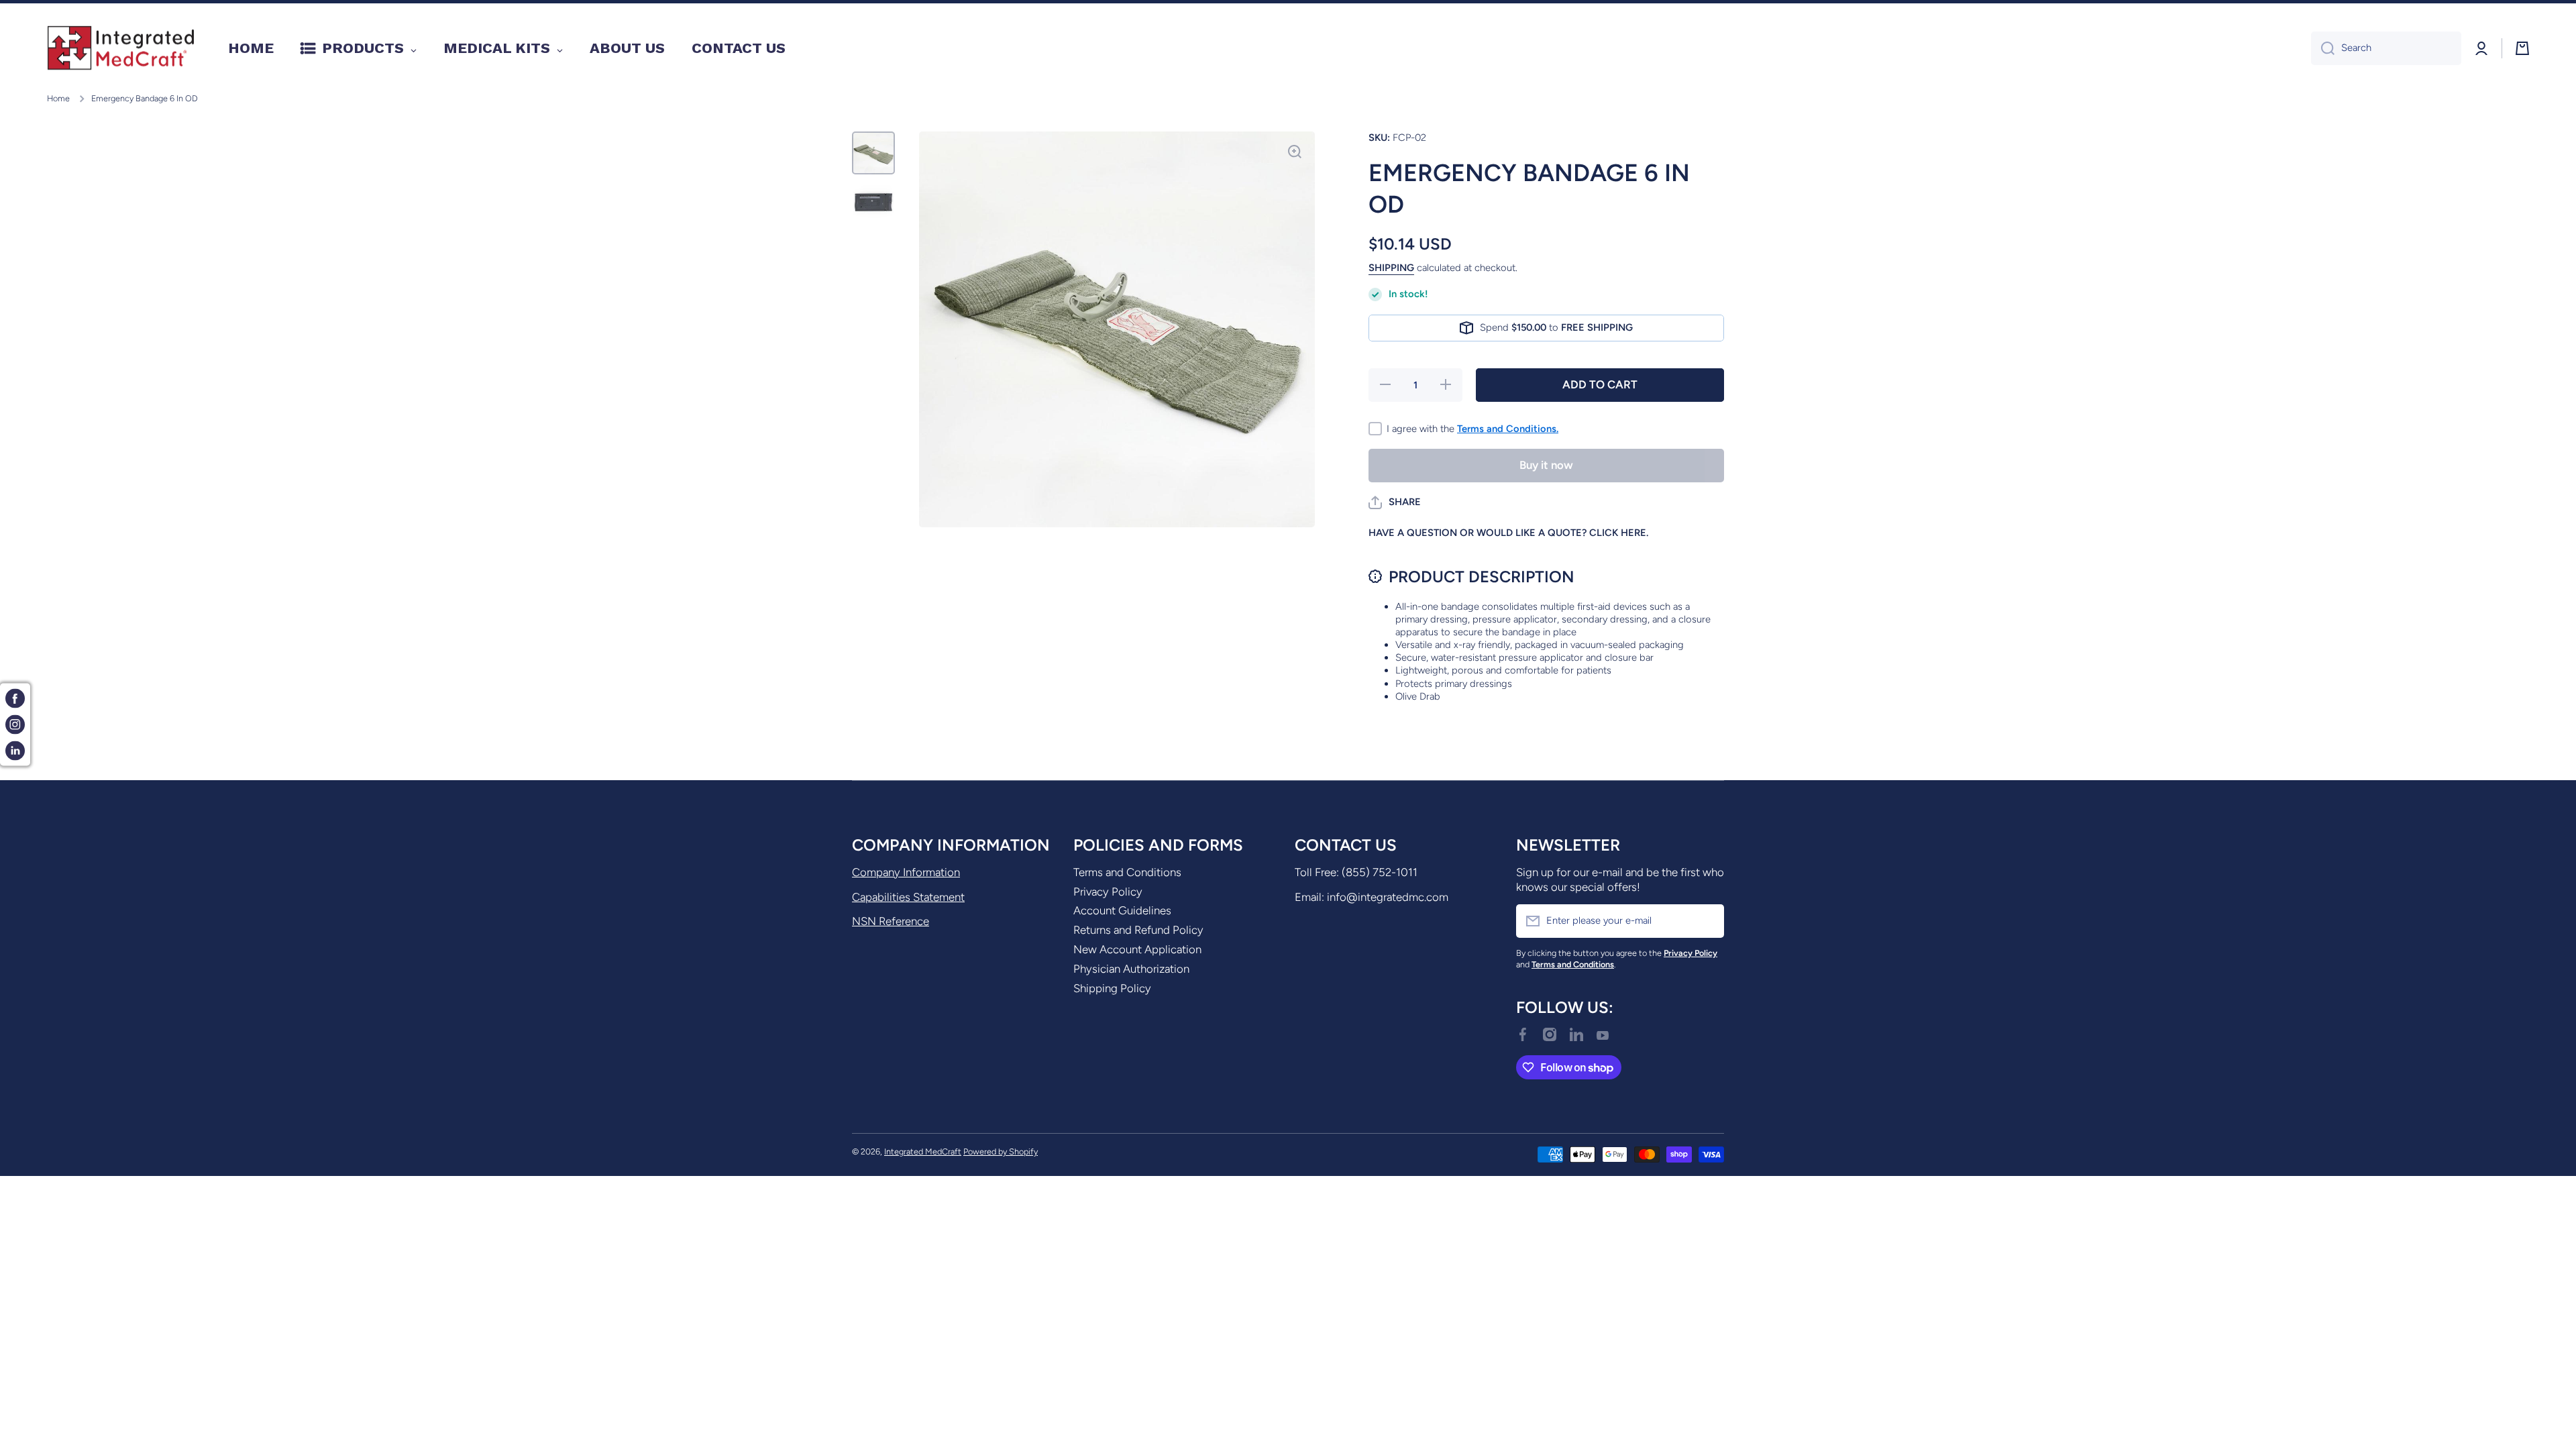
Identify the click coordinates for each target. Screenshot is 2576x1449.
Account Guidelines (1122, 910)
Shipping (1391, 268)
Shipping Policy (1112, 988)
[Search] (2323, 48)
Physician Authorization (1131, 969)
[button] (1395, 502)
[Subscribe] (1707, 921)
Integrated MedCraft (923, 1151)
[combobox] (2386, 48)
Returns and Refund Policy (1138, 930)
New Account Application (1137, 949)
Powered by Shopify (1001, 1151)
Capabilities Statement (908, 897)
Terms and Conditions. (1508, 429)
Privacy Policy (1108, 892)
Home (58, 98)
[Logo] (121, 48)
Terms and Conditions (1127, 872)
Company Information (906, 872)
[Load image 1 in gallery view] (873, 153)
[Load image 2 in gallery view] (873, 203)
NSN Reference (891, 921)
